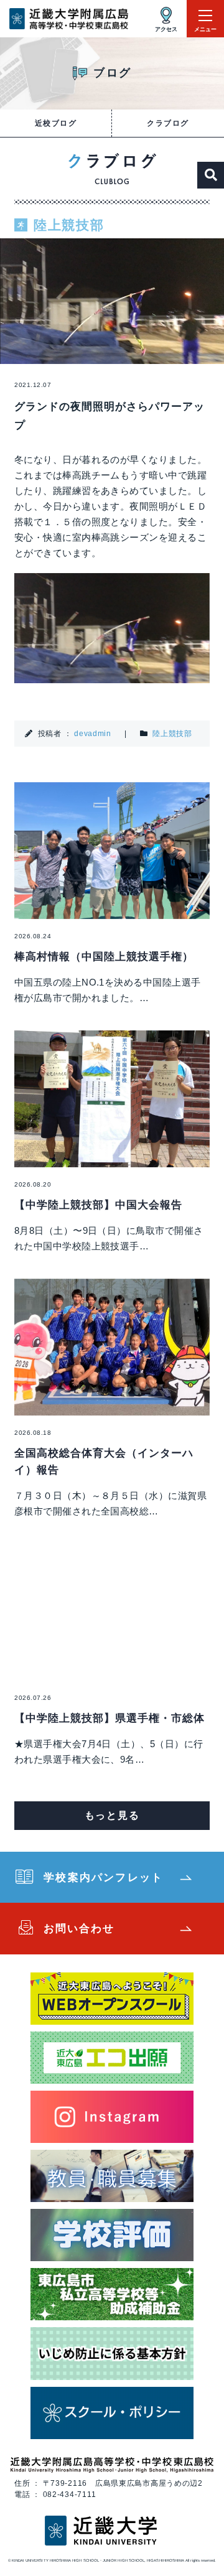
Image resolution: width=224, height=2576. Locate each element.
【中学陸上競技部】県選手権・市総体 (110, 1718)
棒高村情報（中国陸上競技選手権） (104, 957)
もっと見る (112, 1815)
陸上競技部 (172, 734)
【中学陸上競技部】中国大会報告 (98, 1205)
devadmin (93, 734)
